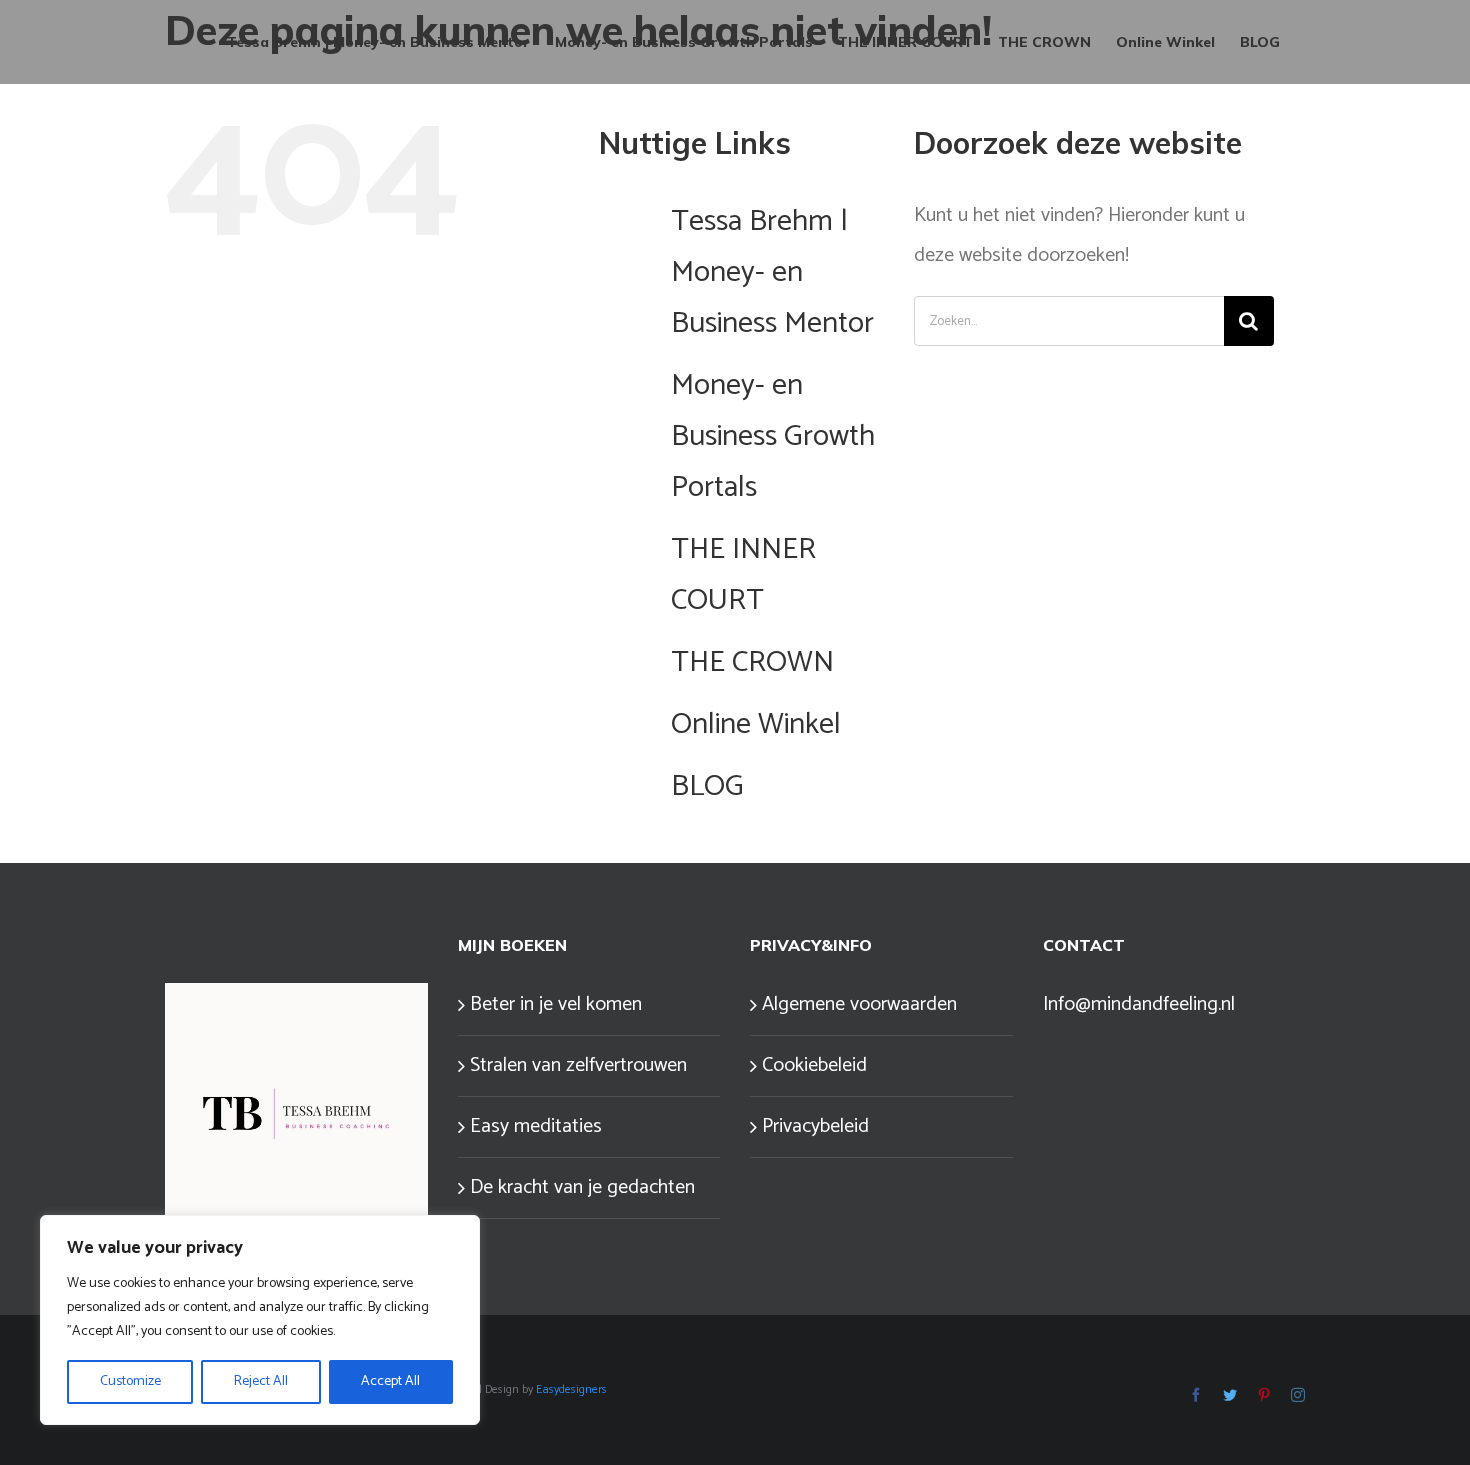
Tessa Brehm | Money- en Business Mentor (772, 272)
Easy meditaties (536, 1126)
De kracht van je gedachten (582, 1187)
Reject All (261, 1381)
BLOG (707, 786)
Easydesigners (571, 1389)
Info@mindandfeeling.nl (1139, 1004)
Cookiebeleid (814, 1065)
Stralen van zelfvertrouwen (578, 1065)
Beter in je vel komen (556, 1004)
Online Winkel (756, 724)
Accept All (390, 1381)
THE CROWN (752, 662)
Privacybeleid (815, 1126)
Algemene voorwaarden (859, 1004)
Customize (130, 1381)
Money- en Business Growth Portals (773, 436)
